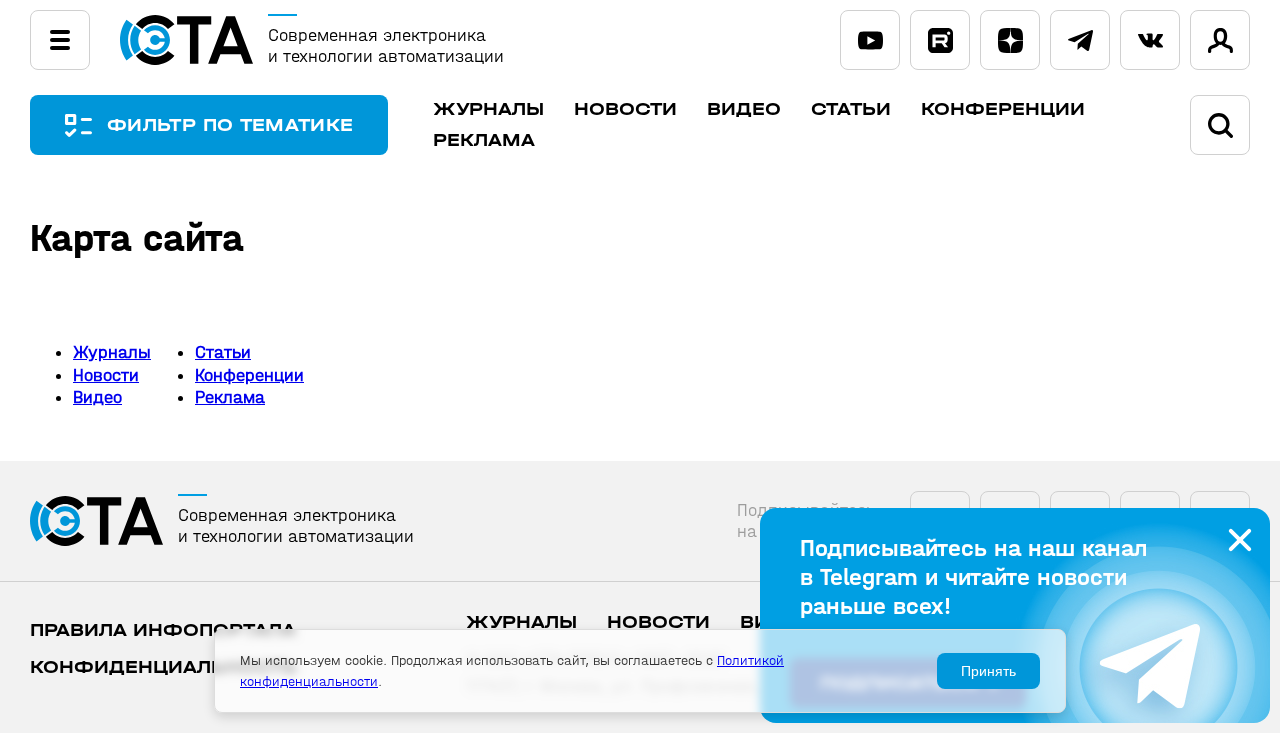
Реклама (484, 140)
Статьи (851, 109)
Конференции (1003, 109)
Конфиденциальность (163, 667)
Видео (744, 109)
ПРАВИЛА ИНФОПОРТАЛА (163, 630)
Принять (988, 671)
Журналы (488, 109)
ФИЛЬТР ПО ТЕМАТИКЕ (230, 125)
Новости (625, 109)
